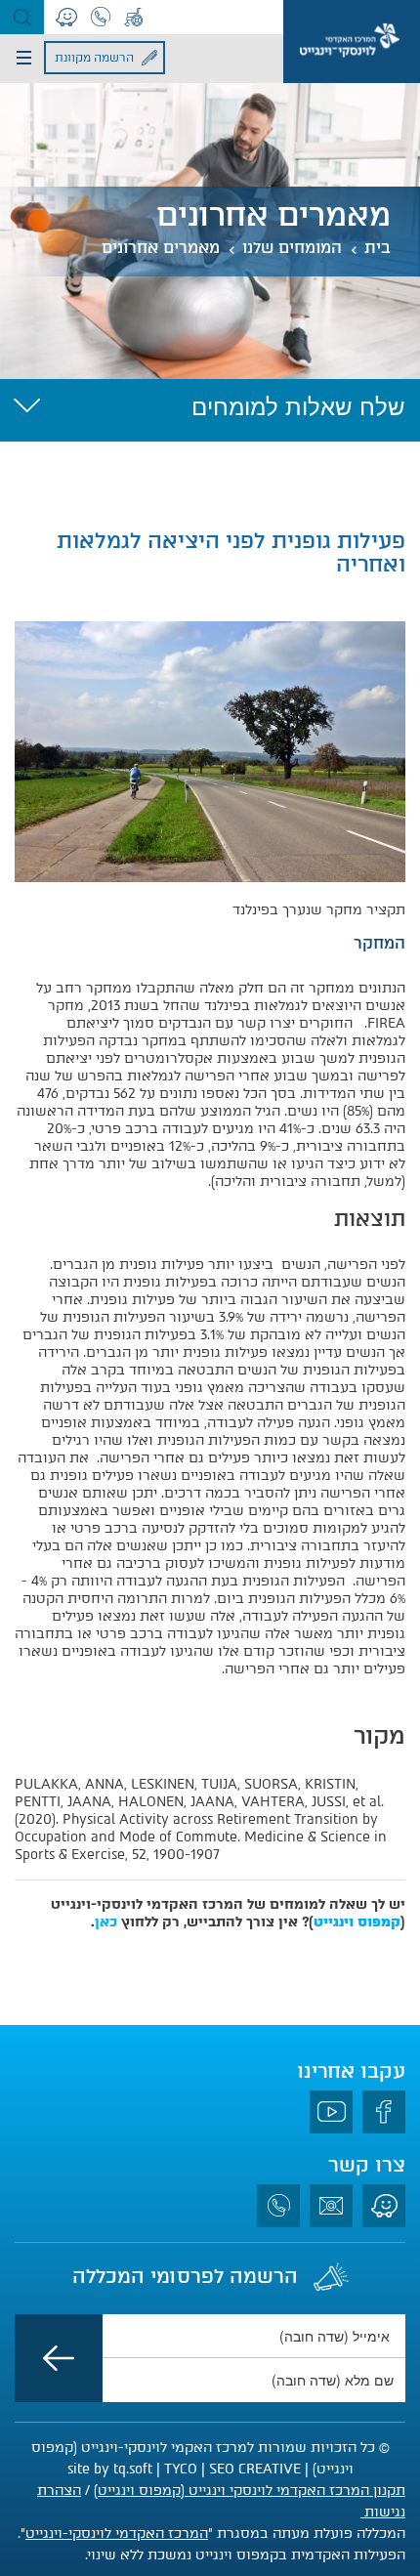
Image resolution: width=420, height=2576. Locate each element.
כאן (106, 1922)
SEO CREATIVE (255, 2469)
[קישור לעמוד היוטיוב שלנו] (331, 2112)
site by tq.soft (110, 2469)
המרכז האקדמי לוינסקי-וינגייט (117, 2534)
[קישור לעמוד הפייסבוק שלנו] (384, 2112)
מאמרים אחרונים (161, 248)
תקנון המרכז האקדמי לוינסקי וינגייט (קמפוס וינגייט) (250, 2491)
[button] (22, 17)
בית (378, 248)
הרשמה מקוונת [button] (94, 58)
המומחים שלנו (292, 248)
